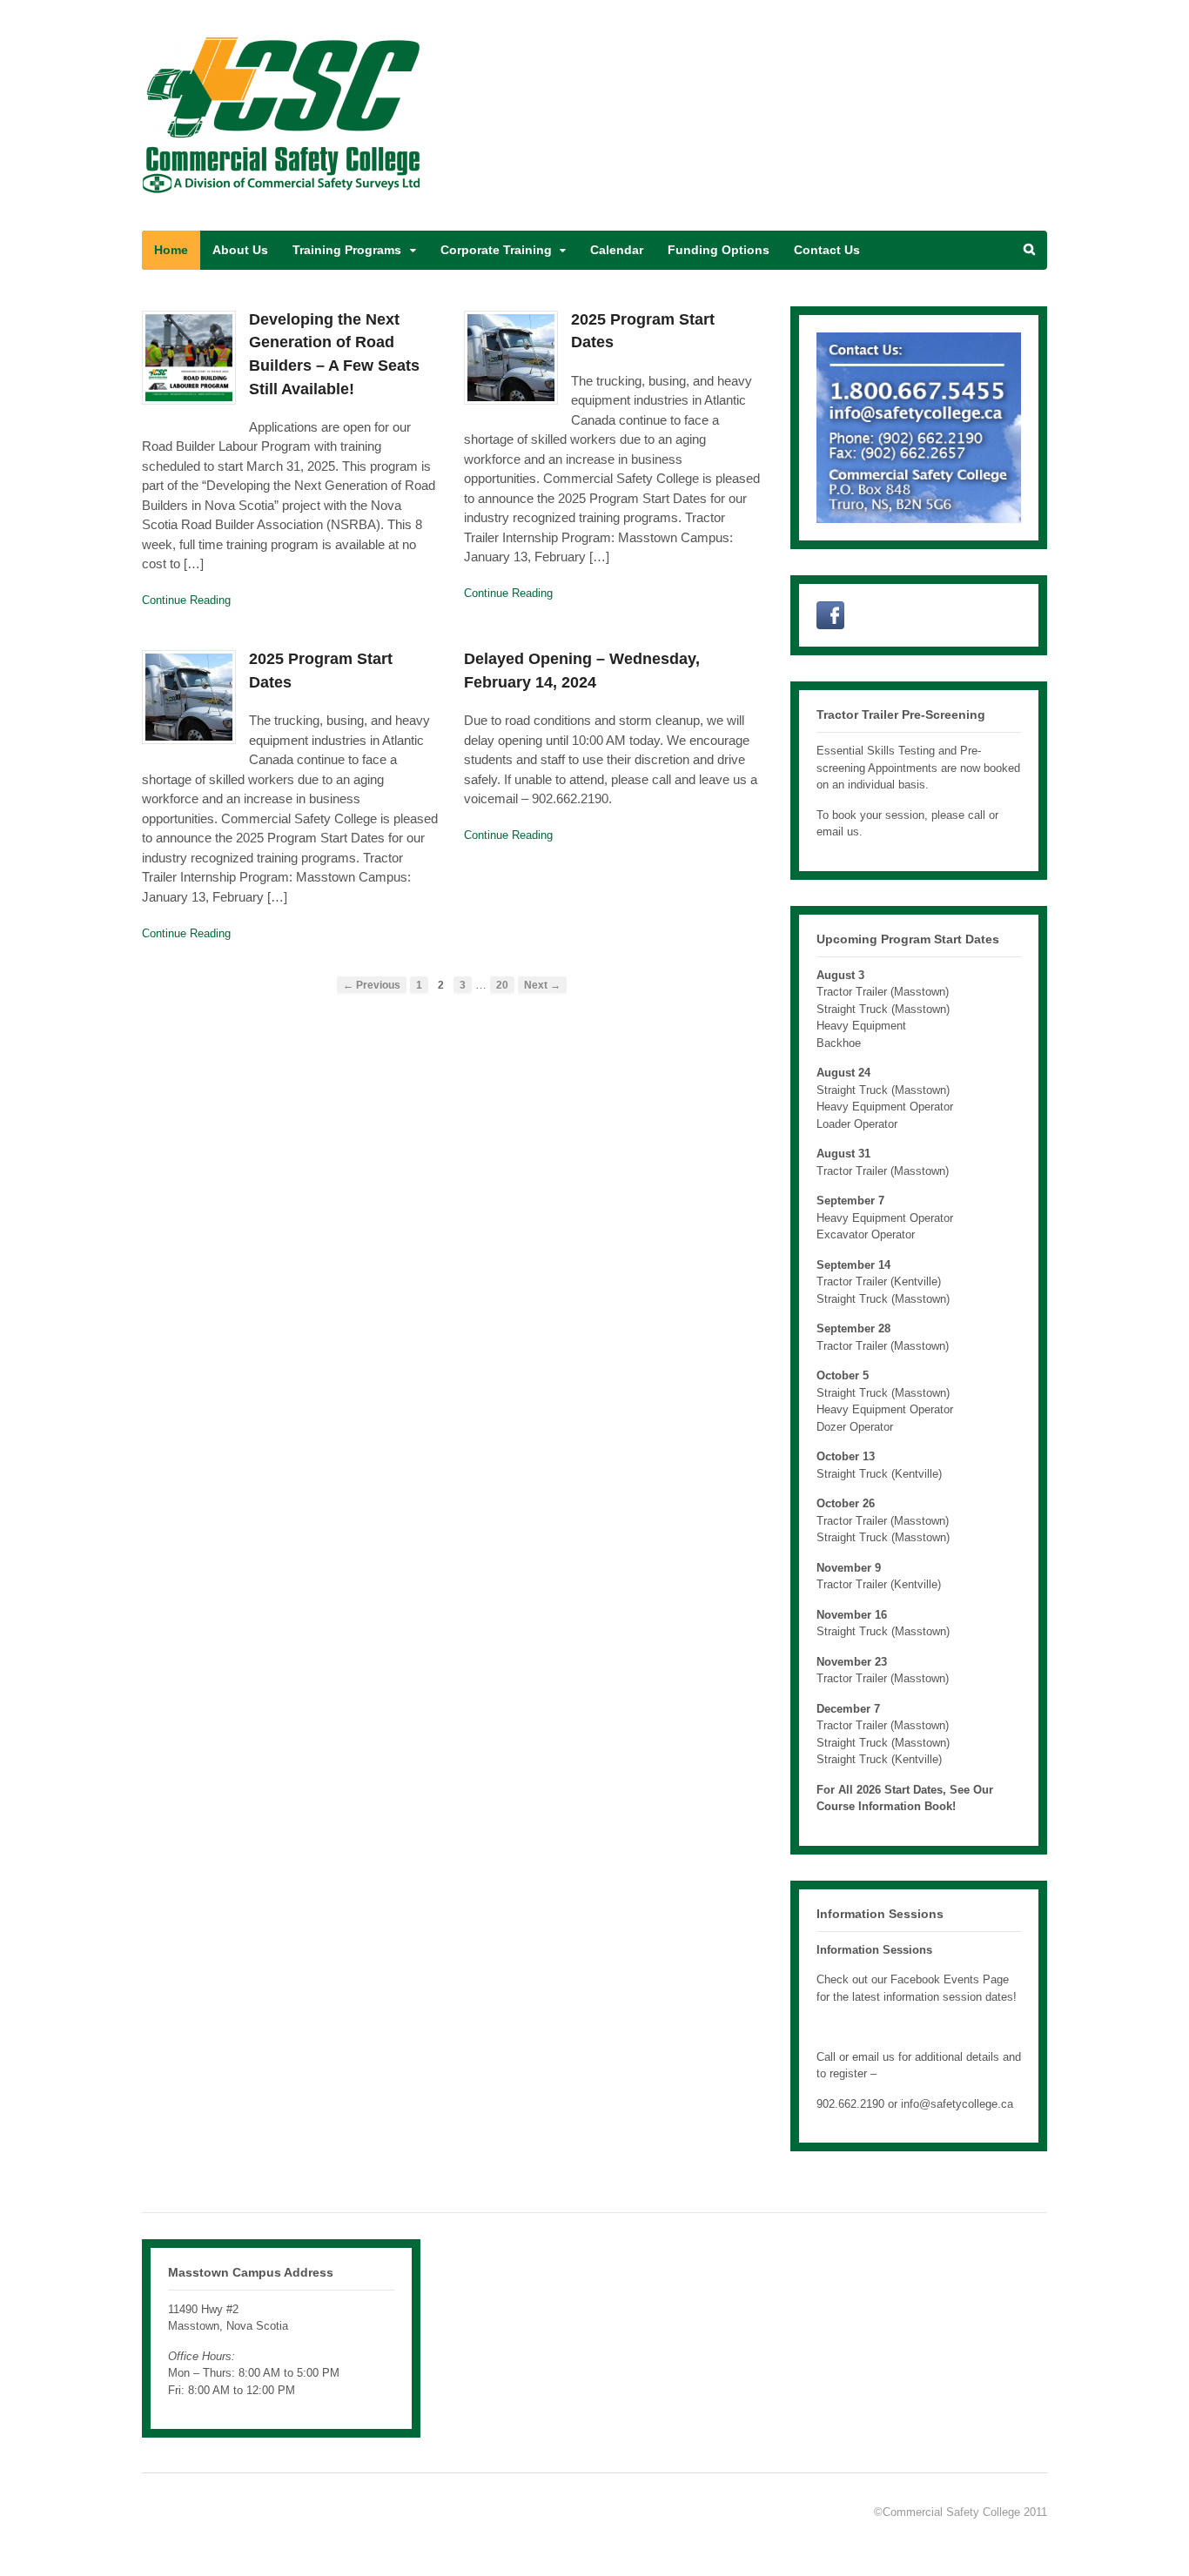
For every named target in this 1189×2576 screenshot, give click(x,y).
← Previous (372, 985)
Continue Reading (186, 600)
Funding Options (719, 250)
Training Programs (347, 250)
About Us (240, 250)
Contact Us (827, 250)
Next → (542, 985)
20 (502, 985)
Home (171, 250)
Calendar (617, 250)
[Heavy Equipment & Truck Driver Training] (283, 186)
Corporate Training (496, 250)
